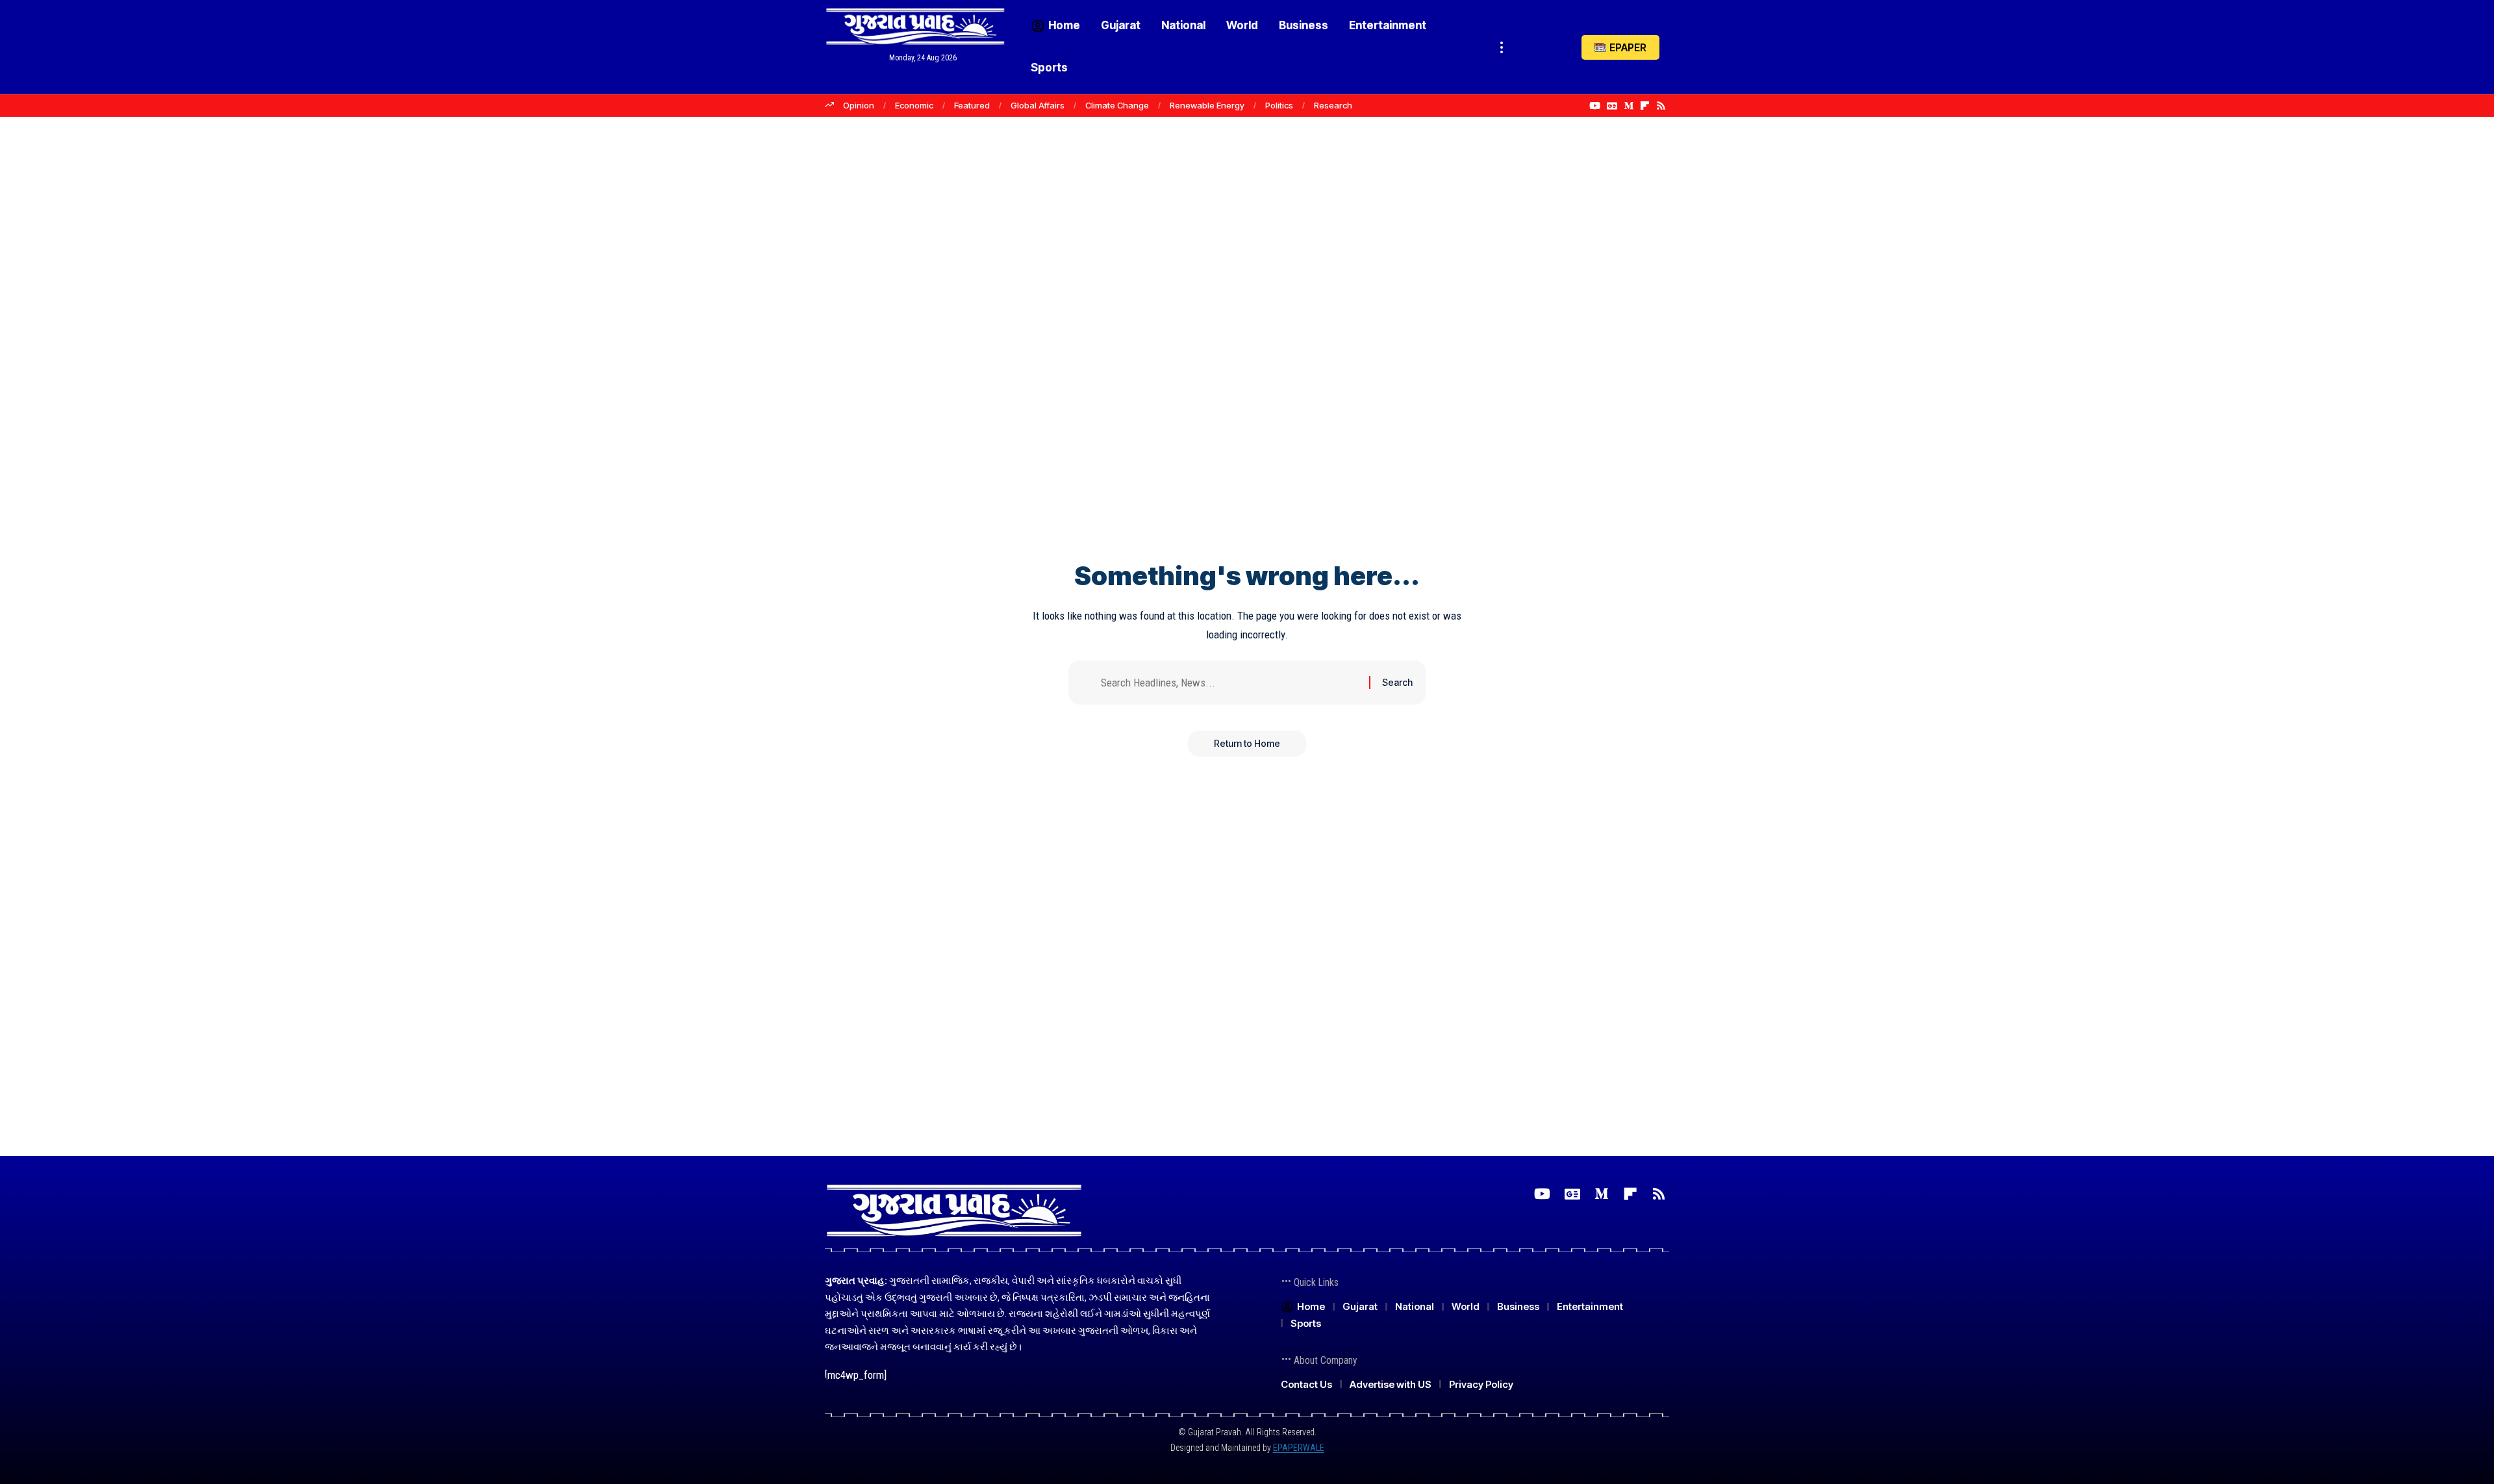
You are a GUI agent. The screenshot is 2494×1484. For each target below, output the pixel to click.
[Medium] (1629, 106)
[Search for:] (1230, 683)
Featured (972, 105)
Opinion (859, 105)
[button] (1502, 47)
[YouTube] (1595, 106)
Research (1333, 105)
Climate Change (1117, 105)
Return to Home (1247, 743)
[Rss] (1661, 106)
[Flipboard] (1645, 106)
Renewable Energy (1207, 105)
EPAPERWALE (1299, 1448)
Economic (914, 105)
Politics (1279, 105)
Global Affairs (1038, 105)
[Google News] (1612, 106)
